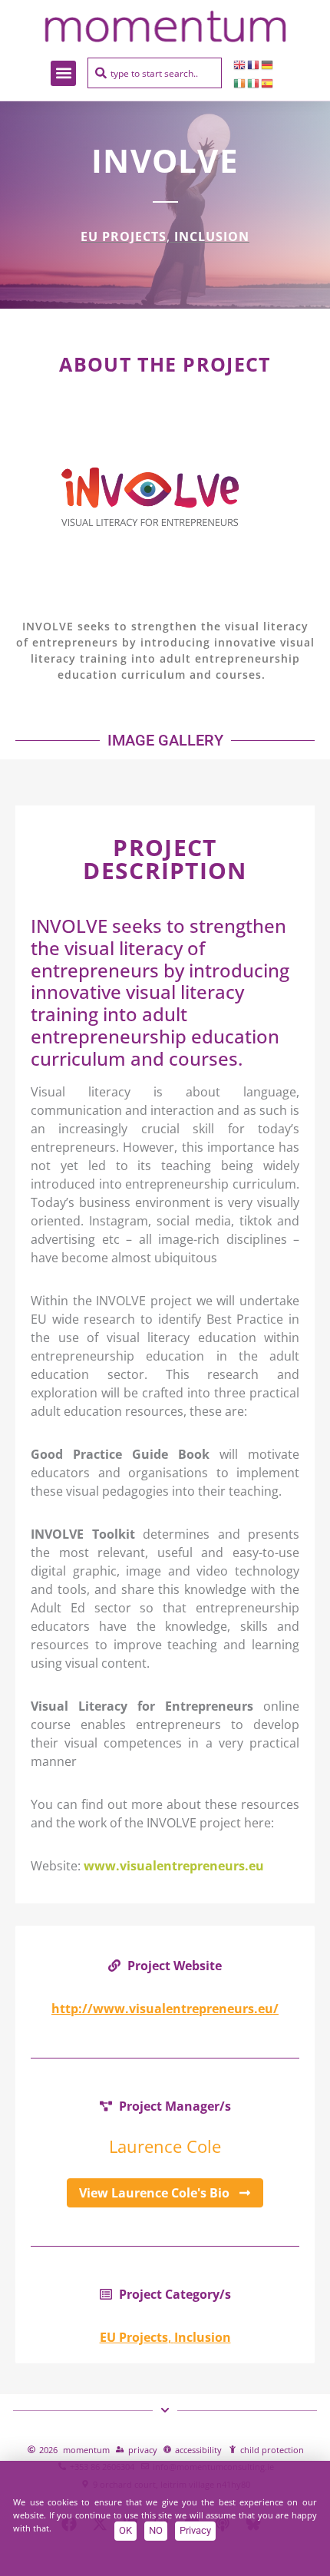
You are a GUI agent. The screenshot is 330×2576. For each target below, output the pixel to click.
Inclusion (212, 236)
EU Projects (124, 236)
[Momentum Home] (165, 26)
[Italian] (254, 82)
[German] (268, 64)
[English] (240, 64)
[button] (63, 73)
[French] (254, 64)
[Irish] (240, 82)
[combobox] (155, 73)
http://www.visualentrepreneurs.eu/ (165, 2009)
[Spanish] (268, 82)
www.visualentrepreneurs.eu (174, 1866)
